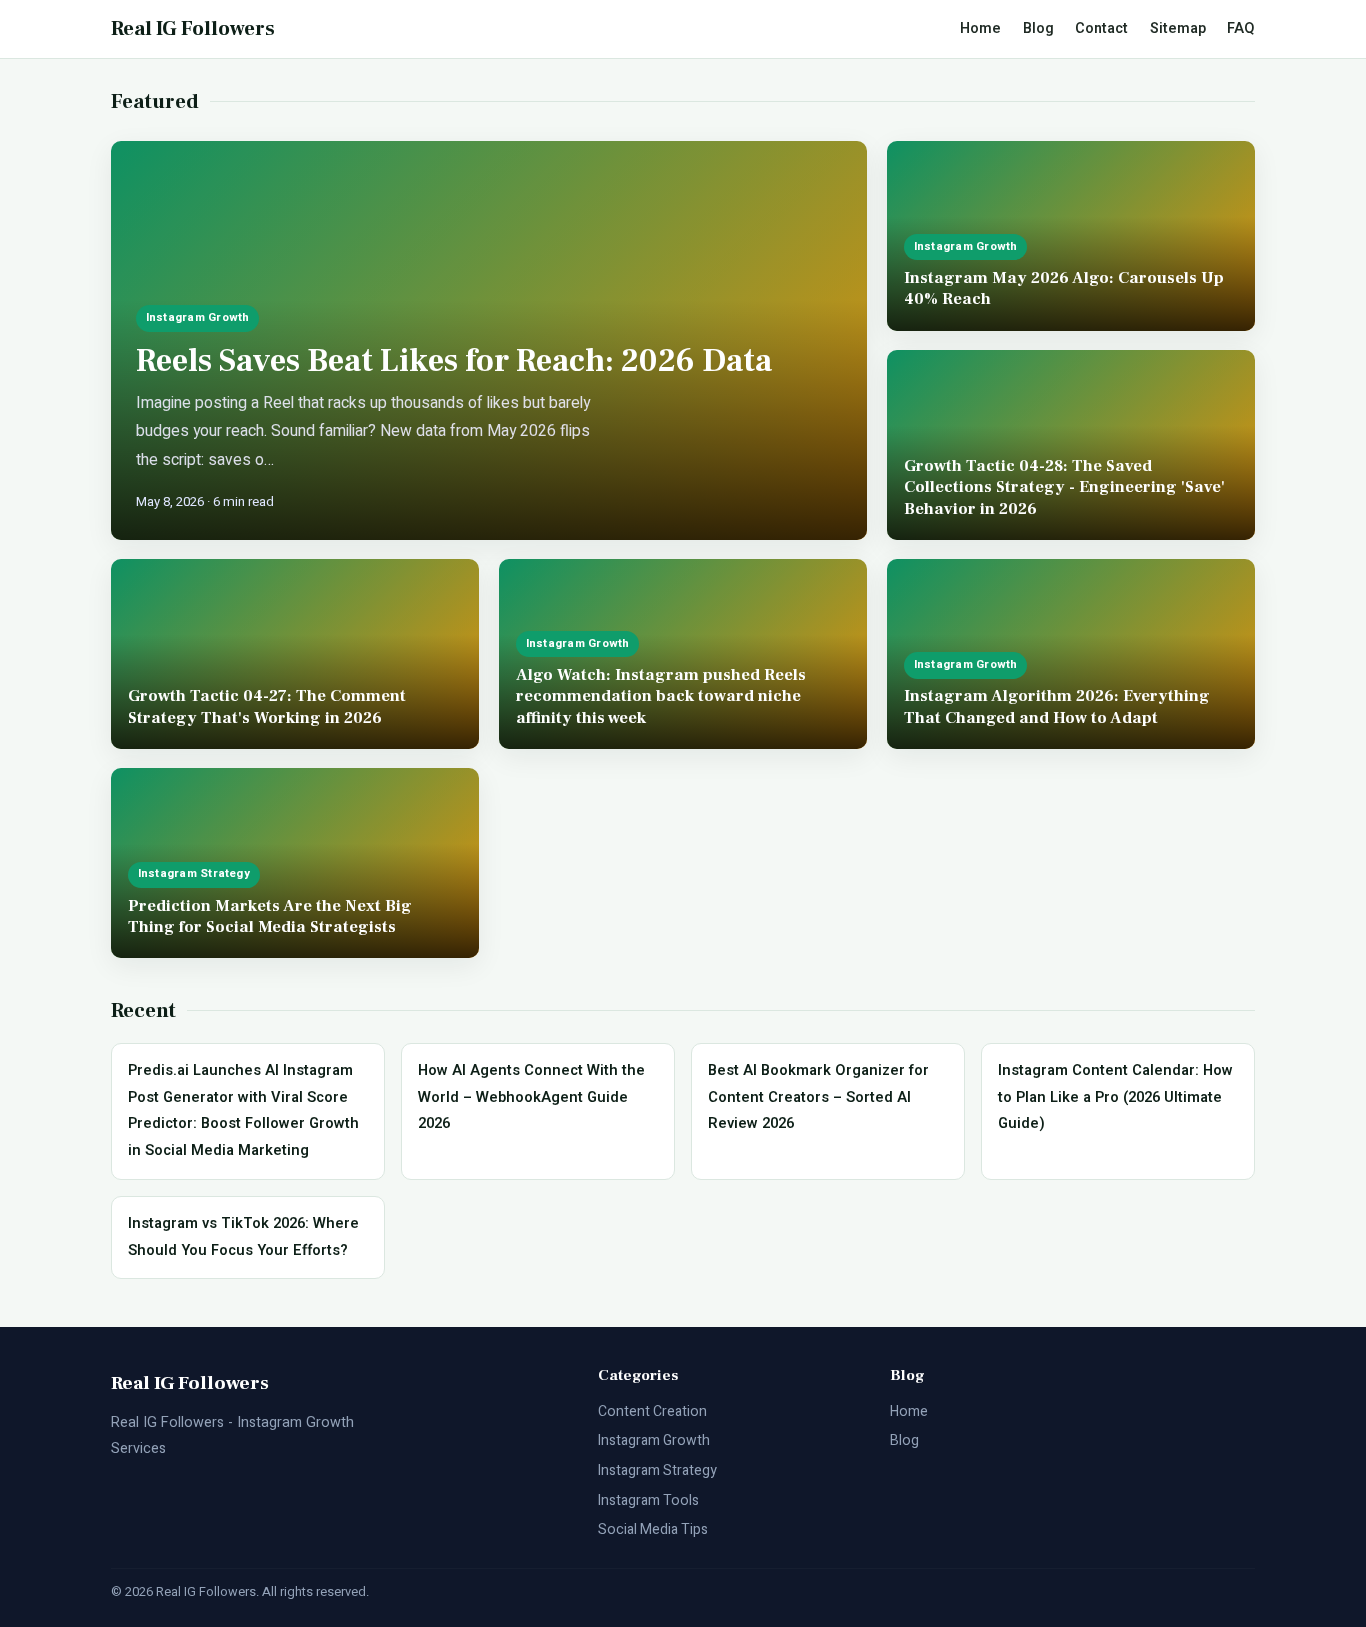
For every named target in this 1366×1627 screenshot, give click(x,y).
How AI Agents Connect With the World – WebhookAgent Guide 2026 (531, 1097)
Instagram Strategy (657, 1470)
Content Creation (652, 1411)
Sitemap (1178, 28)
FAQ (1241, 28)
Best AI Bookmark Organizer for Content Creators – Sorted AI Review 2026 (818, 1097)
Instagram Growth (654, 1440)
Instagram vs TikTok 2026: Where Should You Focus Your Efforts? (243, 1236)
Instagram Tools (648, 1500)
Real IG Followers (193, 29)
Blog (1038, 28)
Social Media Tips (653, 1529)
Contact (1101, 28)
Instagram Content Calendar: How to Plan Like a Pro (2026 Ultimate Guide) (1115, 1097)
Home (980, 28)
